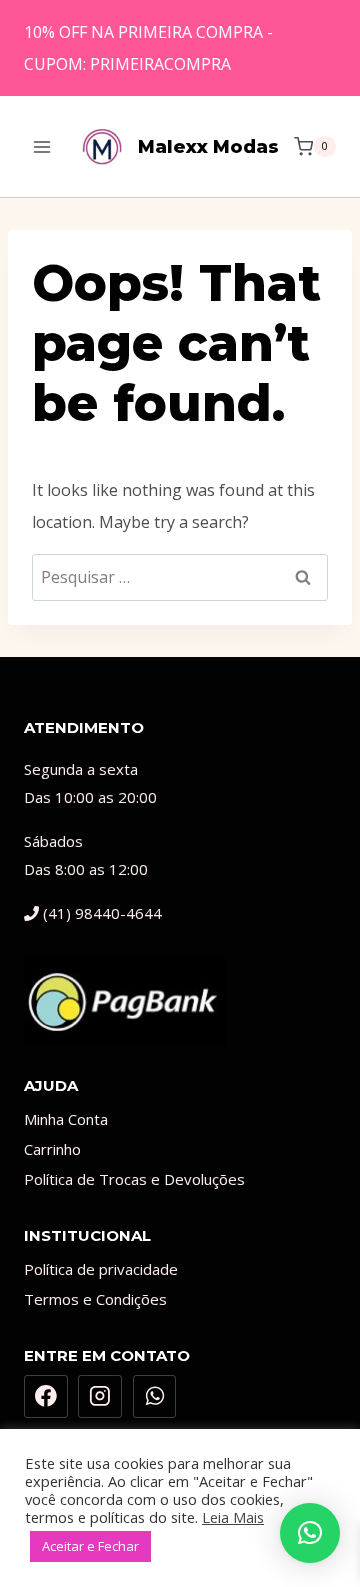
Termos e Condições (95, 1299)
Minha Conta (66, 1119)
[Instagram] (100, 1397)
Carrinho (52, 1149)
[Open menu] (42, 146)
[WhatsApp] (155, 1397)
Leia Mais (233, 1517)
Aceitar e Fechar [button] (90, 1546)
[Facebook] (46, 1397)
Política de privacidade (101, 1269)
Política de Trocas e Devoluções (134, 1179)
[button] (310, 1533)
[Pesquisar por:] (180, 577)
